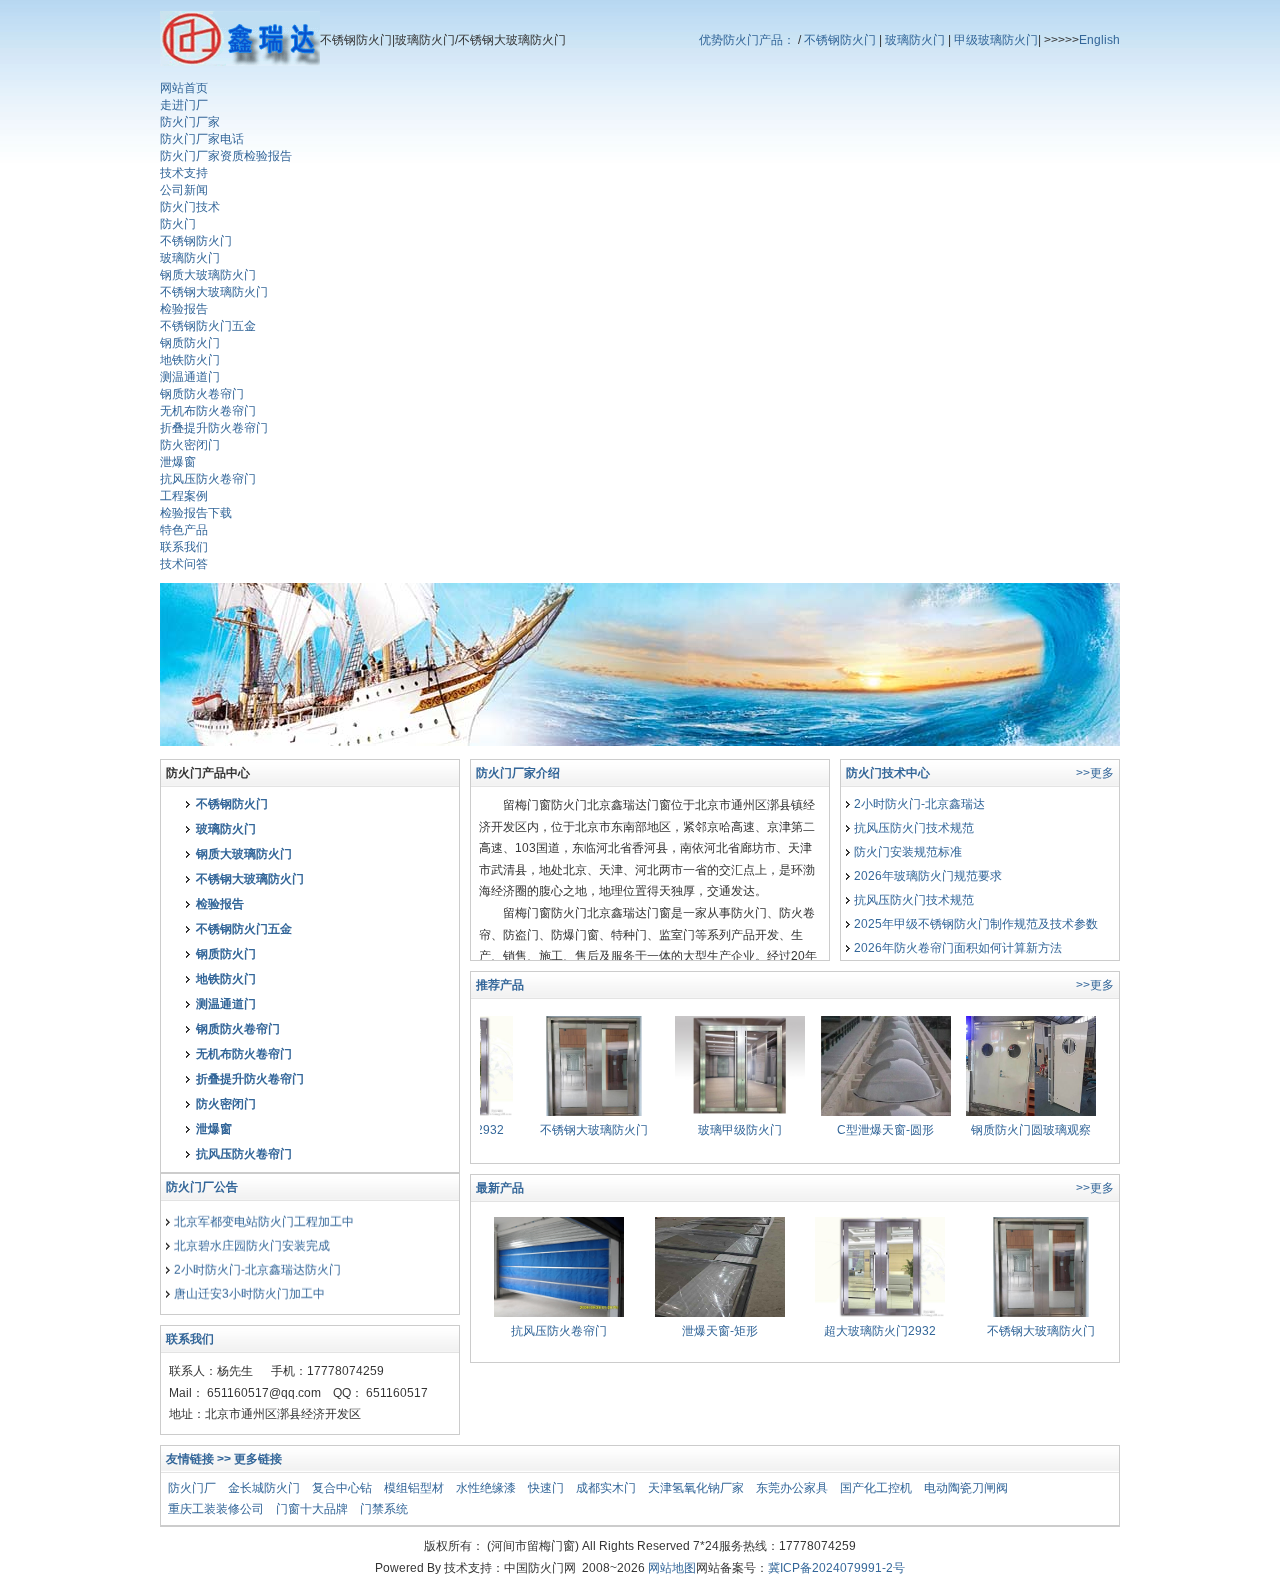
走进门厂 (184, 105)
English (1099, 40)
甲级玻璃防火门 (996, 40)
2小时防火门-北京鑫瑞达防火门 (257, 1261)
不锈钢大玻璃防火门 (214, 292)
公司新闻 (184, 190)
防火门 (178, 224)
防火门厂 (192, 1488)
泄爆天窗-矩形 (720, 1331)
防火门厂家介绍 (518, 773)
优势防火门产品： (747, 40)
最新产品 (500, 1188)
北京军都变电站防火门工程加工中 (264, 1213)
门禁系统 (384, 1509)
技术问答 (184, 564)
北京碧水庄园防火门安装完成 (252, 1237)
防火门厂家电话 (202, 139)
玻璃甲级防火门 (715, 1130)
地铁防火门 (190, 360)
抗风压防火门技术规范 (914, 828)
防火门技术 (190, 207)
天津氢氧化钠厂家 (696, 1488)
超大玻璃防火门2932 (880, 1331)
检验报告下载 (196, 513)
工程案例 (184, 496)
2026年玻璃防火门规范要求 (928, 876)
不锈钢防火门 (840, 40)
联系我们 (184, 547)
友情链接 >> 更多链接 (224, 1459)
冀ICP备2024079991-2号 (836, 1568)
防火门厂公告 (202, 1187)
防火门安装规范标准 (908, 852)
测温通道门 (190, 377)
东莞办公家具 (792, 1488)
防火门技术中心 (888, 773)
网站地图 (672, 1568)
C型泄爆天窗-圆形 (860, 1130)
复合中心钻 (342, 1488)
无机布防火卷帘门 (208, 411)
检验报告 (184, 309)
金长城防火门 (264, 1488)
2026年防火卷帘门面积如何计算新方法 (958, 948)
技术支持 (184, 173)
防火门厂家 (190, 122)
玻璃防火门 (915, 40)
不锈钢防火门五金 (208, 326)
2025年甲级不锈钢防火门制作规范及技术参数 (976, 924)
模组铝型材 (414, 1488)
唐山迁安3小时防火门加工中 (249, 1285)
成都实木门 (606, 1488)
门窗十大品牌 (312, 1509)
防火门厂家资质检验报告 (226, 156)
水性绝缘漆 (486, 1488)
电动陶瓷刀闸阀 (966, 1488)
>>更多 (1095, 773)
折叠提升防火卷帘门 (214, 428)
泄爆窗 (178, 462)
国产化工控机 (876, 1488)
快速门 (546, 1488)
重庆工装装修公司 (216, 1509)
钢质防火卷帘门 (202, 394)
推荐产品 (500, 985)
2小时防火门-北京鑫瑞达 (919, 804)
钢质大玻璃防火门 (208, 275)
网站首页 (184, 88)
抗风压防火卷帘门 (208, 479)
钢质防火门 (190, 343)
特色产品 (184, 530)
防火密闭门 (190, 445)
